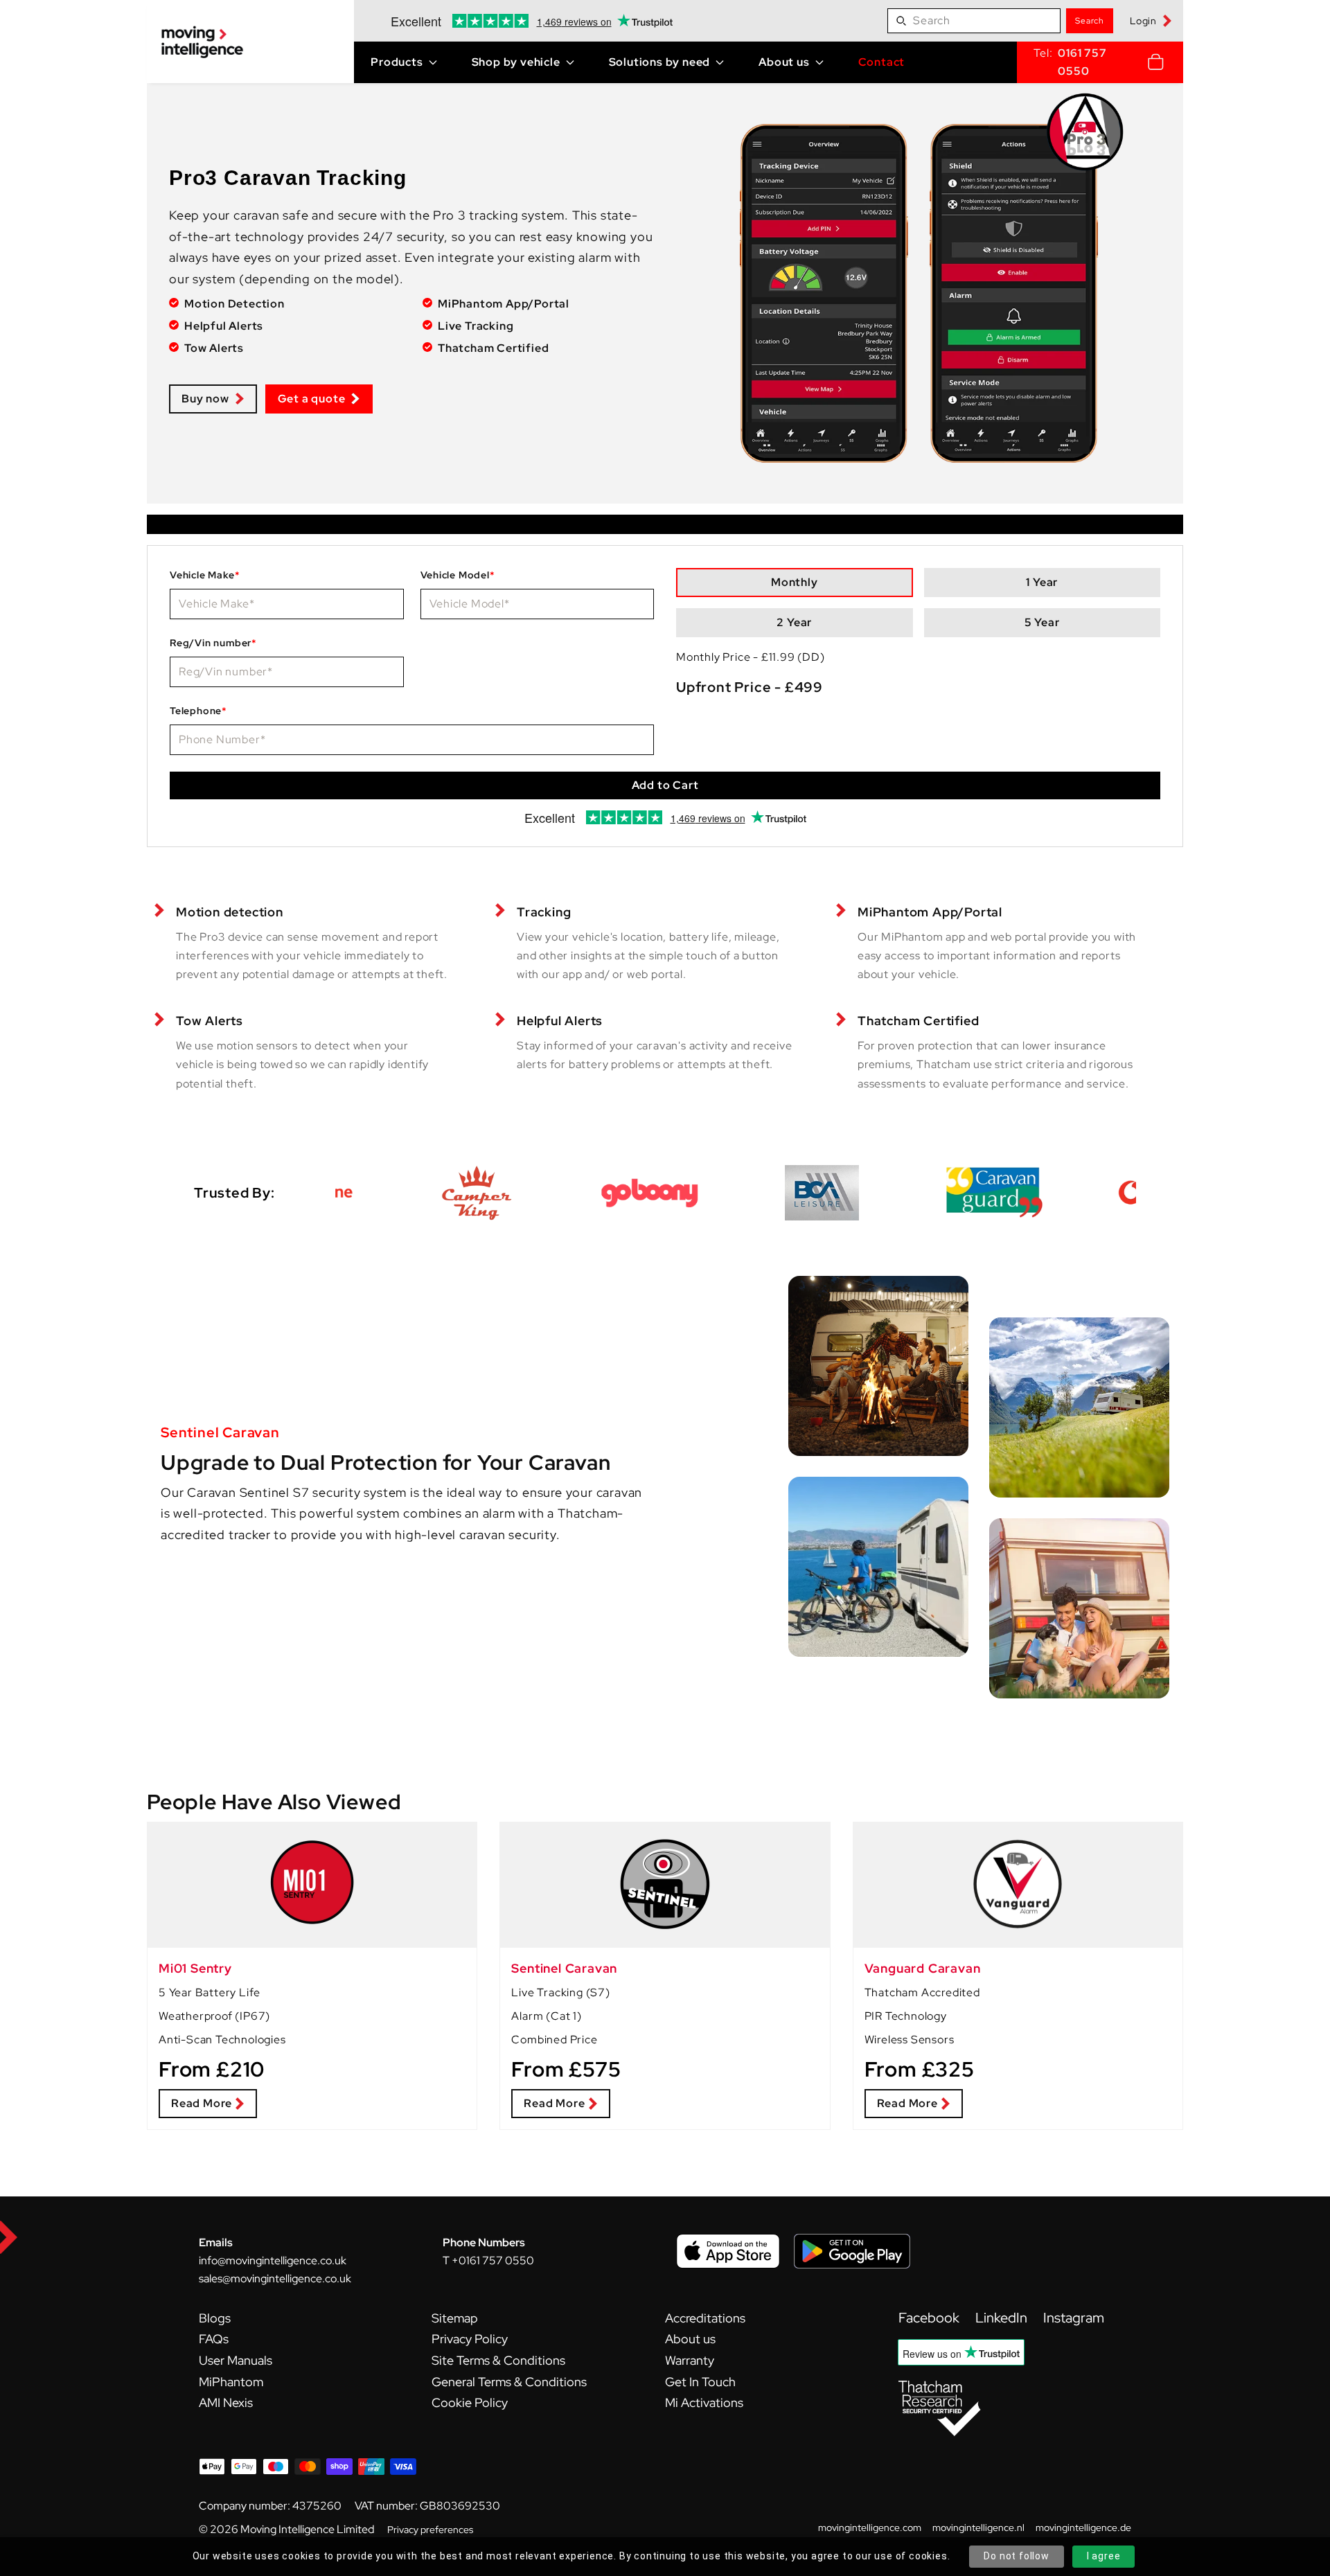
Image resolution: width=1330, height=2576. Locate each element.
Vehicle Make (205, 575)
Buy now (205, 399)
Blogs (215, 2318)
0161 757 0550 (1082, 62)
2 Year (794, 622)
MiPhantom (231, 2382)
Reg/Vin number (213, 643)
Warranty (690, 2360)
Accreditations (705, 2318)
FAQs (214, 2339)
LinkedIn (1003, 2318)
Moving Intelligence (287, 2529)
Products (397, 62)
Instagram (1074, 2318)
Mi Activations (704, 2402)
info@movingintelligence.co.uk (273, 2260)
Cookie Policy (470, 2402)
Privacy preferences (430, 2530)
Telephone (198, 711)
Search (1090, 21)
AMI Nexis (226, 2402)
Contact (882, 62)
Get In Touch (700, 2382)
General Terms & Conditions (509, 2382)
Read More (202, 2103)
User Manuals (236, 2360)
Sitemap (455, 2318)
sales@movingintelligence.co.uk (275, 2279)
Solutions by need (660, 62)
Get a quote (312, 399)
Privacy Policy (470, 2339)
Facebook (930, 2318)
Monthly (795, 582)
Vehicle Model (458, 575)
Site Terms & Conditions (498, 2360)
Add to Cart (665, 785)
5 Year (1042, 622)
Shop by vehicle (516, 62)
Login (1143, 21)
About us (784, 62)
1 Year (1042, 582)
